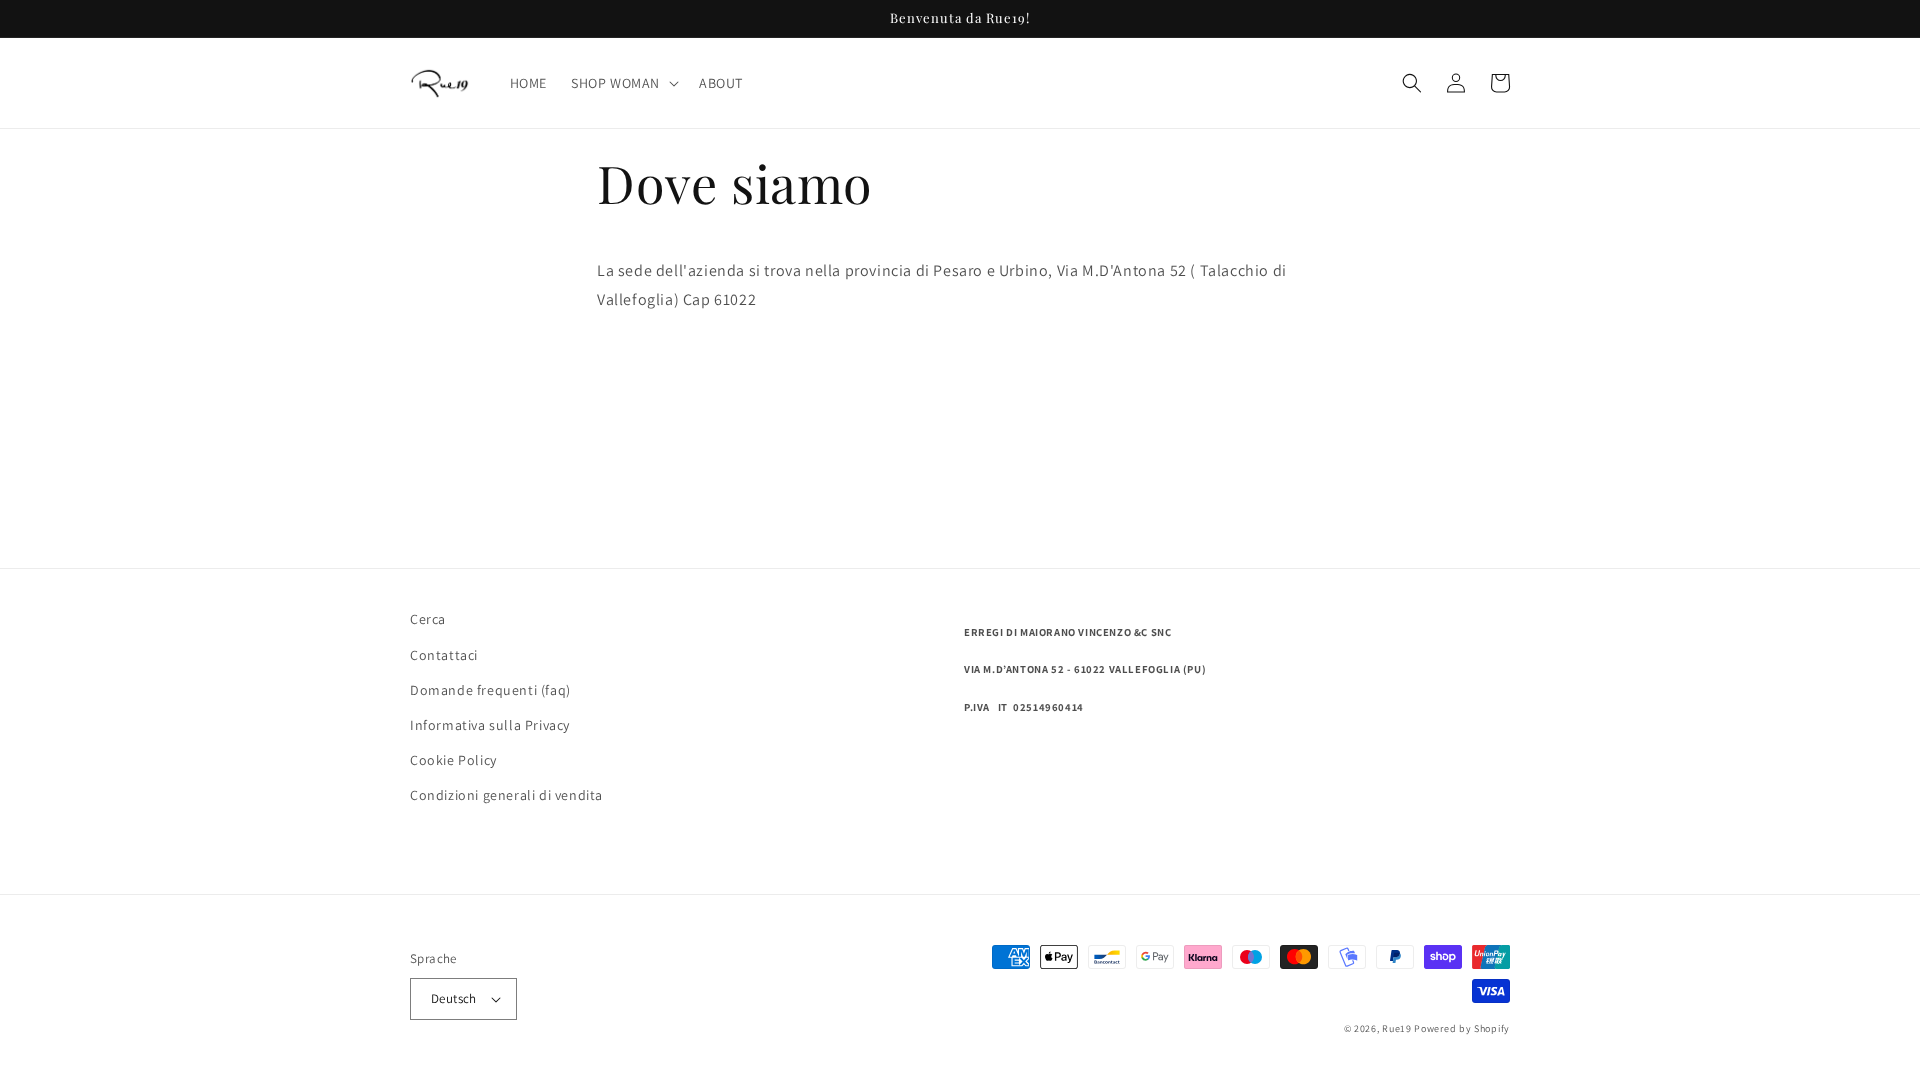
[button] (623, 83)
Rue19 (1397, 1028)
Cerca (428, 619)
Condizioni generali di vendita (506, 795)
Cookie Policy (453, 760)
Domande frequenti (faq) (490, 690)
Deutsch (454, 998)
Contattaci (444, 655)
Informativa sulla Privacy (490, 725)
